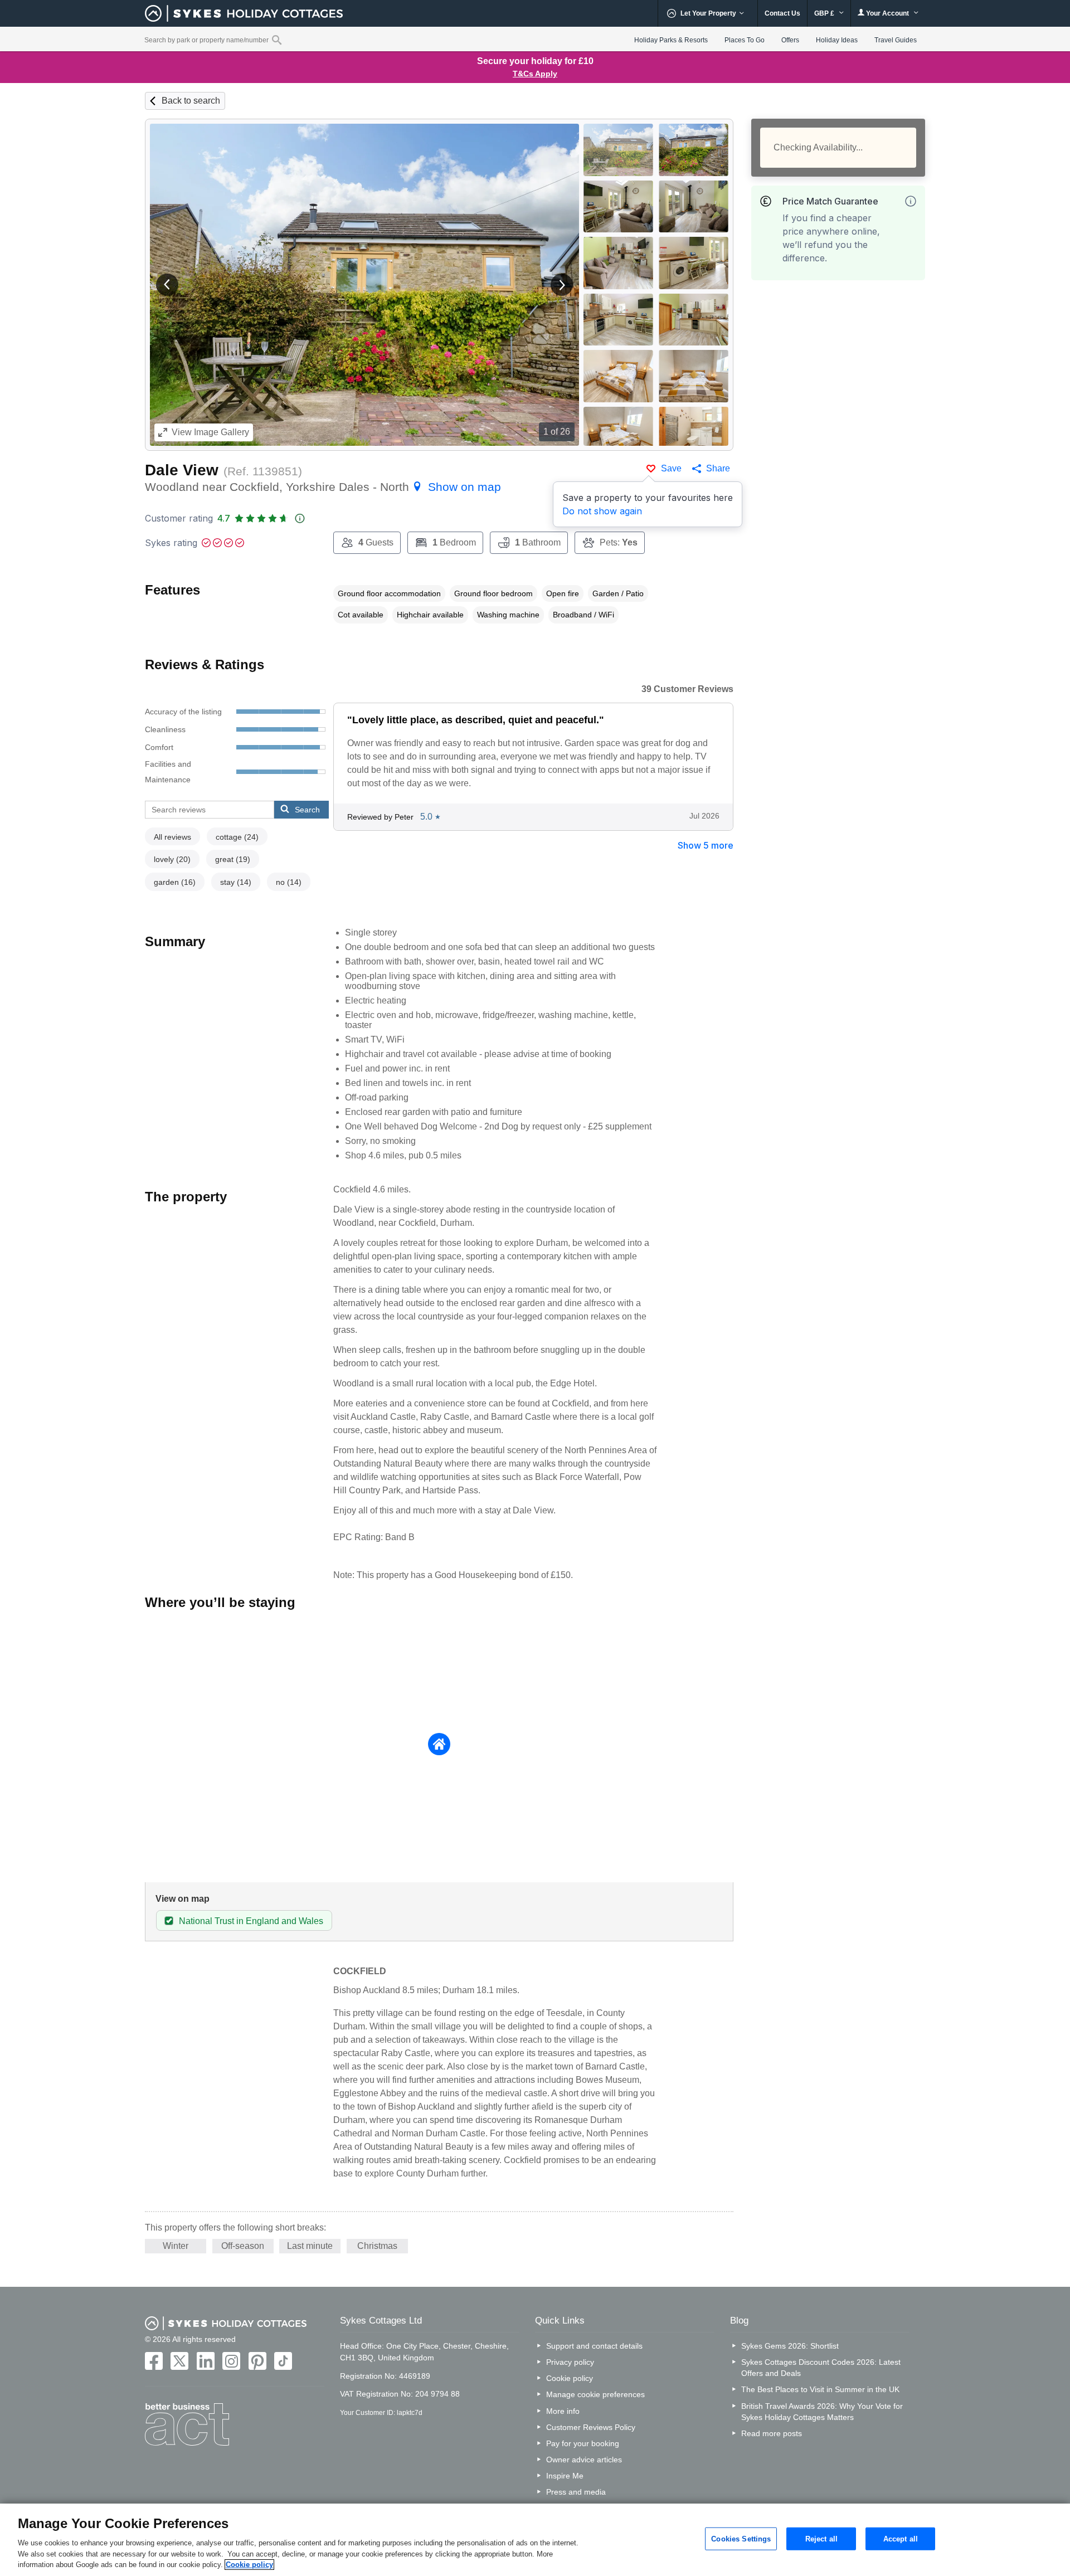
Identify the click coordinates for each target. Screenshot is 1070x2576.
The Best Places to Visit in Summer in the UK (820, 2389)
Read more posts (772, 2433)
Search (307, 810)
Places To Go (745, 40)
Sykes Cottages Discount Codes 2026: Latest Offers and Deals (821, 2368)
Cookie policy (570, 2378)
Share (718, 468)
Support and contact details (594, 2346)
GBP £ (825, 13)
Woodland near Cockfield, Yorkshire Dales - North (323, 487)
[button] (167, 285)
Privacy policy (570, 2362)
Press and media (576, 2492)
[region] (535, 2540)
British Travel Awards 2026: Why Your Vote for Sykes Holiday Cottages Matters (822, 2412)
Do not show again (602, 511)
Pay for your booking (583, 2443)
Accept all (901, 2538)
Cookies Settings (741, 2538)
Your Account (887, 13)
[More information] (911, 201)
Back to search (191, 101)
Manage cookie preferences (595, 2394)
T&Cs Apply (535, 74)
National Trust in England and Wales (251, 1921)
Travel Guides (896, 40)
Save (671, 468)
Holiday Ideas (837, 40)
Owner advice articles (584, 2460)
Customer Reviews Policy (591, 2427)
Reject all (821, 2538)
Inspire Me (565, 2476)
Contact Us (782, 13)
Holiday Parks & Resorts (671, 40)
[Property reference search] (277, 40)
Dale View (182, 470)
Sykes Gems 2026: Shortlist (790, 2346)
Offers (790, 40)
